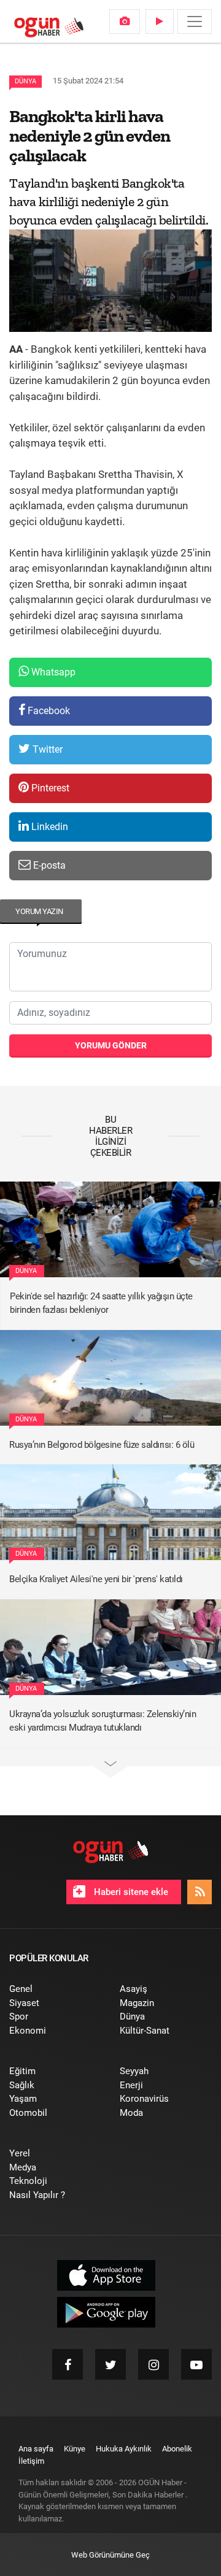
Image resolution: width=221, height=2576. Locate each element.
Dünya (25, 81)
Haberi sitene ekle (130, 1892)
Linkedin (48, 827)
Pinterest (49, 788)
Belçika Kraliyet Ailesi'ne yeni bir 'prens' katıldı (96, 1579)
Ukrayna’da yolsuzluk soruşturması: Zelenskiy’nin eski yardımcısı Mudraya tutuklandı (103, 1721)
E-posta (48, 865)
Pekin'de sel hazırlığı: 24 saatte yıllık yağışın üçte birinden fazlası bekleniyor (101, 1303)
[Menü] (195, 21)
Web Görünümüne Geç (110, 2555)
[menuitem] (125, 21)
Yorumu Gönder (111, 1045)
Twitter (46, 749)
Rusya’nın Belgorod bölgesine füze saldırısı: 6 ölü (102, 1445)
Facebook (48, 711)
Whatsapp (52, 672)
